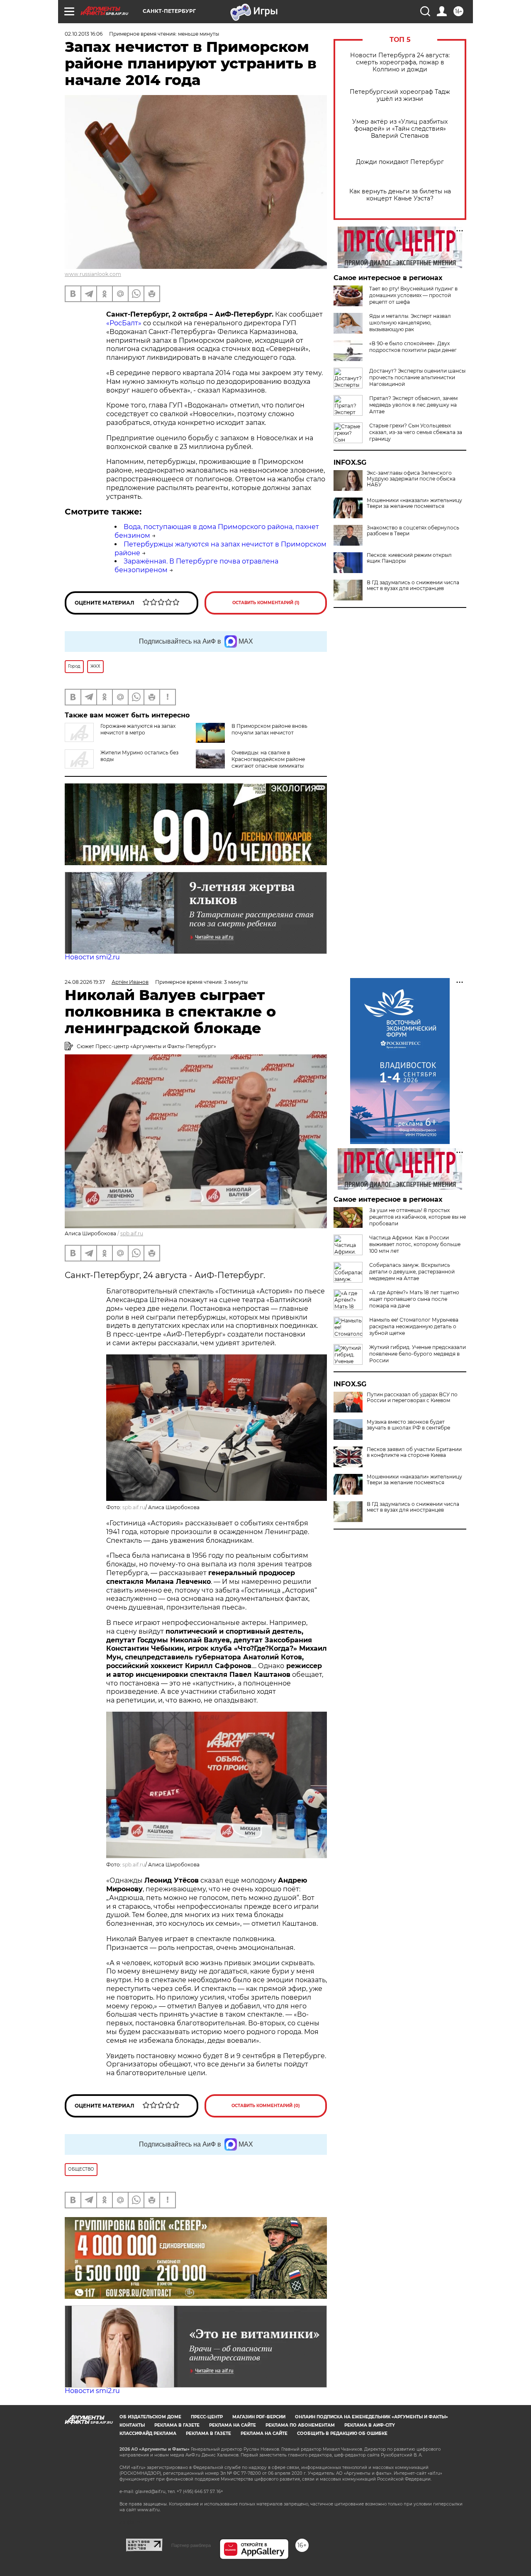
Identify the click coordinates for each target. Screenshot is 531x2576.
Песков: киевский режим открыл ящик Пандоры (409, 558)
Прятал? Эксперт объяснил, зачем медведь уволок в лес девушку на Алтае (413, 405)
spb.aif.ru (132, 1233)
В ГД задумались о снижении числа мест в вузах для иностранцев (413, 585)
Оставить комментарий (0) (266, 2106)
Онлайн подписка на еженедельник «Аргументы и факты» (371, 2417)
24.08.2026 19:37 (85, 982)
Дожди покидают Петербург (400, 162)
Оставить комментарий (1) (266, 603)
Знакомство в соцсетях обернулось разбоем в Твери (413, 531)
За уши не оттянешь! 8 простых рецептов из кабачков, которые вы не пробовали (418, 1217)
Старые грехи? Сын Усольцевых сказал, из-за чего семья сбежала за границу (416, 432)
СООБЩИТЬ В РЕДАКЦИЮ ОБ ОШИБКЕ (342, 2433)
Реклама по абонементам (300, 2425)
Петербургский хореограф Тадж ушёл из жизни (400, 95)
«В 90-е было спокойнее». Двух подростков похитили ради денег (413, 347)
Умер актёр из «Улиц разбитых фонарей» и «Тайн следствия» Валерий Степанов (400, 129)
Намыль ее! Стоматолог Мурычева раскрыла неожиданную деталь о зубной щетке (414, 1326)
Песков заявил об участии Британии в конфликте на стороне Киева (414, 1452)
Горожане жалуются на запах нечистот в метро (138, 729)
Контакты (132, 2425)
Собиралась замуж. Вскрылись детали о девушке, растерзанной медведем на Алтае (412, 1272)
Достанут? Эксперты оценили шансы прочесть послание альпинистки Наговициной (417, 377)
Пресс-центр (207, 2417)
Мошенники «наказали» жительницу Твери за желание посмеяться (414, 503)
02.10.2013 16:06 (84, 34)
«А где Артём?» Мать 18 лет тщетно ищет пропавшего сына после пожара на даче (414, 1299)
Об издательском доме (150, 2417)
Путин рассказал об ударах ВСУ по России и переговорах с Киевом (412, 1398)
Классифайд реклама (148, 2433)
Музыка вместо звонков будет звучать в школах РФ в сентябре (408, 1425)
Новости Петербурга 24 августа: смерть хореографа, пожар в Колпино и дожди (400, 62)
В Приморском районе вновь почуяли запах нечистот (269, 729)
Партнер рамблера (191, 2545)
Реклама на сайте (233, 2425)
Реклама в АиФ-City (370, 2425)
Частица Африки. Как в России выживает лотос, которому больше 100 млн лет (415, 1244)
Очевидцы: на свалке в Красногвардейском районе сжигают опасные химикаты (268, 759)
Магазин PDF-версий (259, 2417)
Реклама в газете (177, 2425)
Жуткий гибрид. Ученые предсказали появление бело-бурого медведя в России (418, 1354)
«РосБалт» (124, 323)
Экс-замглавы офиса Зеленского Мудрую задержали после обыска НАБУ (411, 479)
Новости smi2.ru (92, 957)
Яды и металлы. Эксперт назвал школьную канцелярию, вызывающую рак (410, 323)
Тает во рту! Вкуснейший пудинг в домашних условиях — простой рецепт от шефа (413, 295)
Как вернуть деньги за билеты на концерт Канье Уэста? (400, 195)
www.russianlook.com (93, 274)
